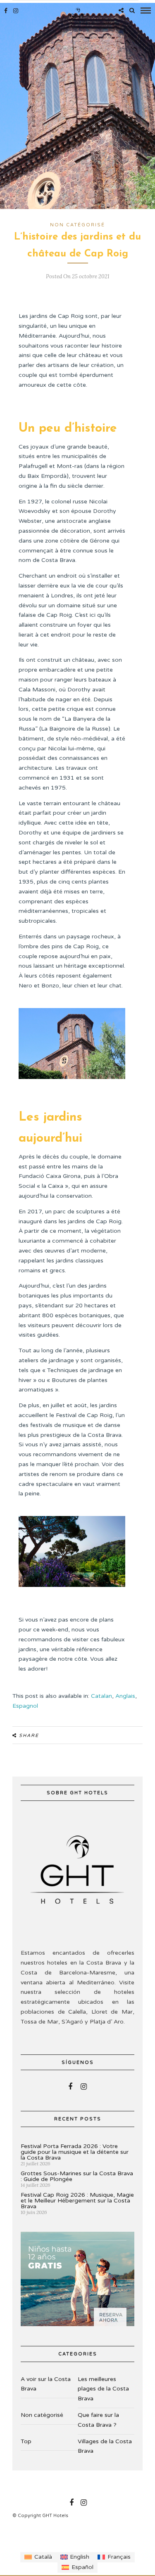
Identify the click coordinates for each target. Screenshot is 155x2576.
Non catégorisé (77, 225)
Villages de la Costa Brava (105, 2446)
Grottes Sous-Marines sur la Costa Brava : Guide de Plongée (77, 2176)
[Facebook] (70, 2087)
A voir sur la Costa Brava (46, 2384)
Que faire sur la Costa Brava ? (98, 2420)
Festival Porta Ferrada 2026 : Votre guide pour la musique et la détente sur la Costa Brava (75, 2152)
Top (26, 2441)
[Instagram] (16, 11)
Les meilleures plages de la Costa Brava (103, 2389)
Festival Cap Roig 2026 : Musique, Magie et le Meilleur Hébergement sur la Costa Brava (77, 2201)
